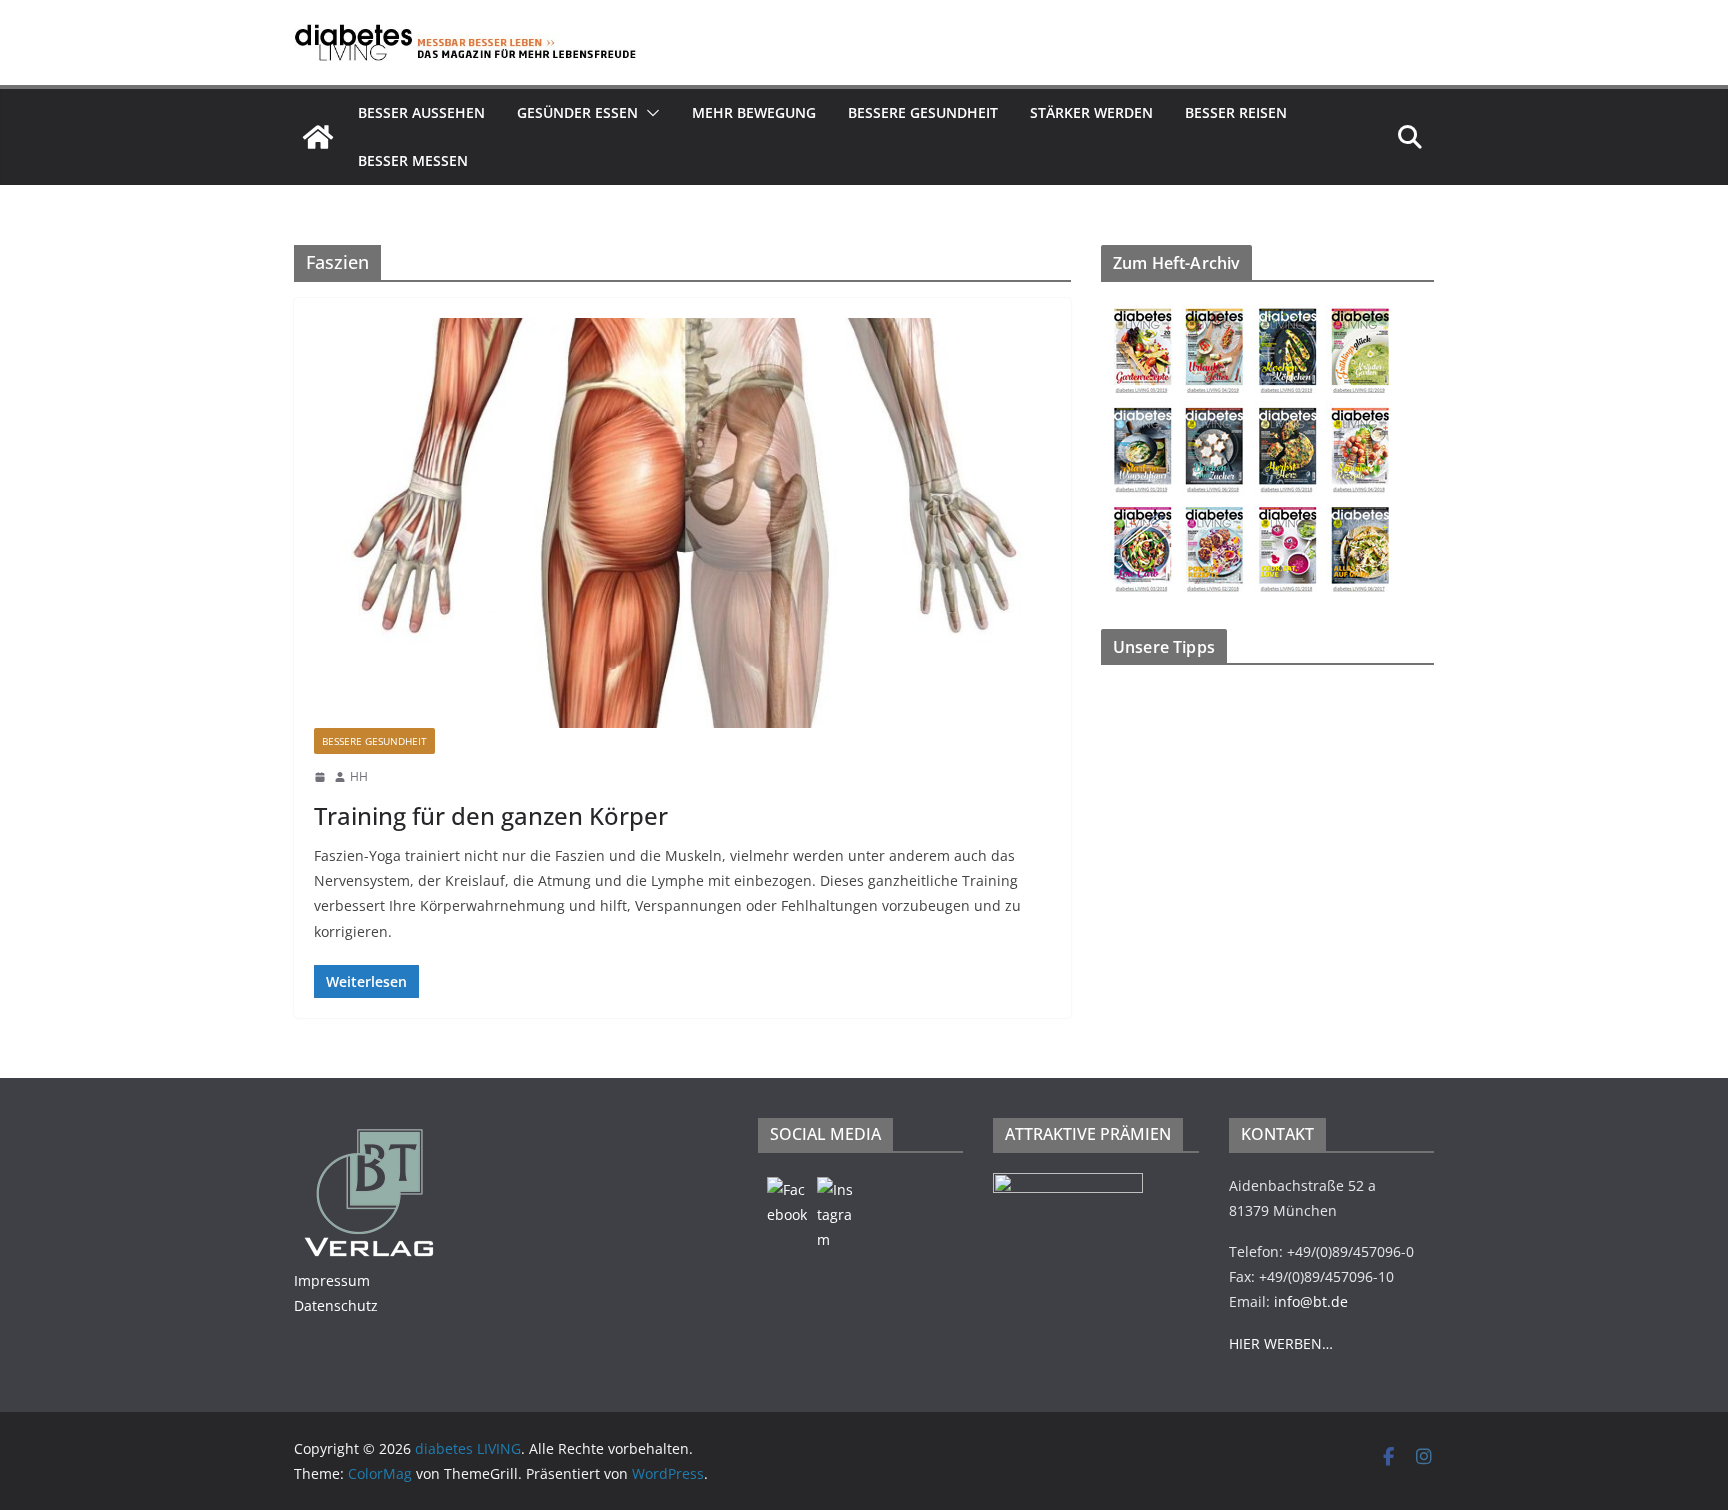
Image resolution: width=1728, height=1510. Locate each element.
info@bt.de (1311, 1301)
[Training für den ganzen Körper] (682, 523)
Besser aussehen (421, 112)
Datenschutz (336, 1305)
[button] (649, 113)
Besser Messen (413, 160)
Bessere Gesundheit (923, 112)
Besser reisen (1236, 112)
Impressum (332, 1280)
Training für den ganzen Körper (491, 815)
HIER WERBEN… (1281, 1343)
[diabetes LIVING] (318, 137)
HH (359, 776)
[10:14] (320, 777)
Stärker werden (1091, 112)
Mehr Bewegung (754, 112)
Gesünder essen (577, 112)
